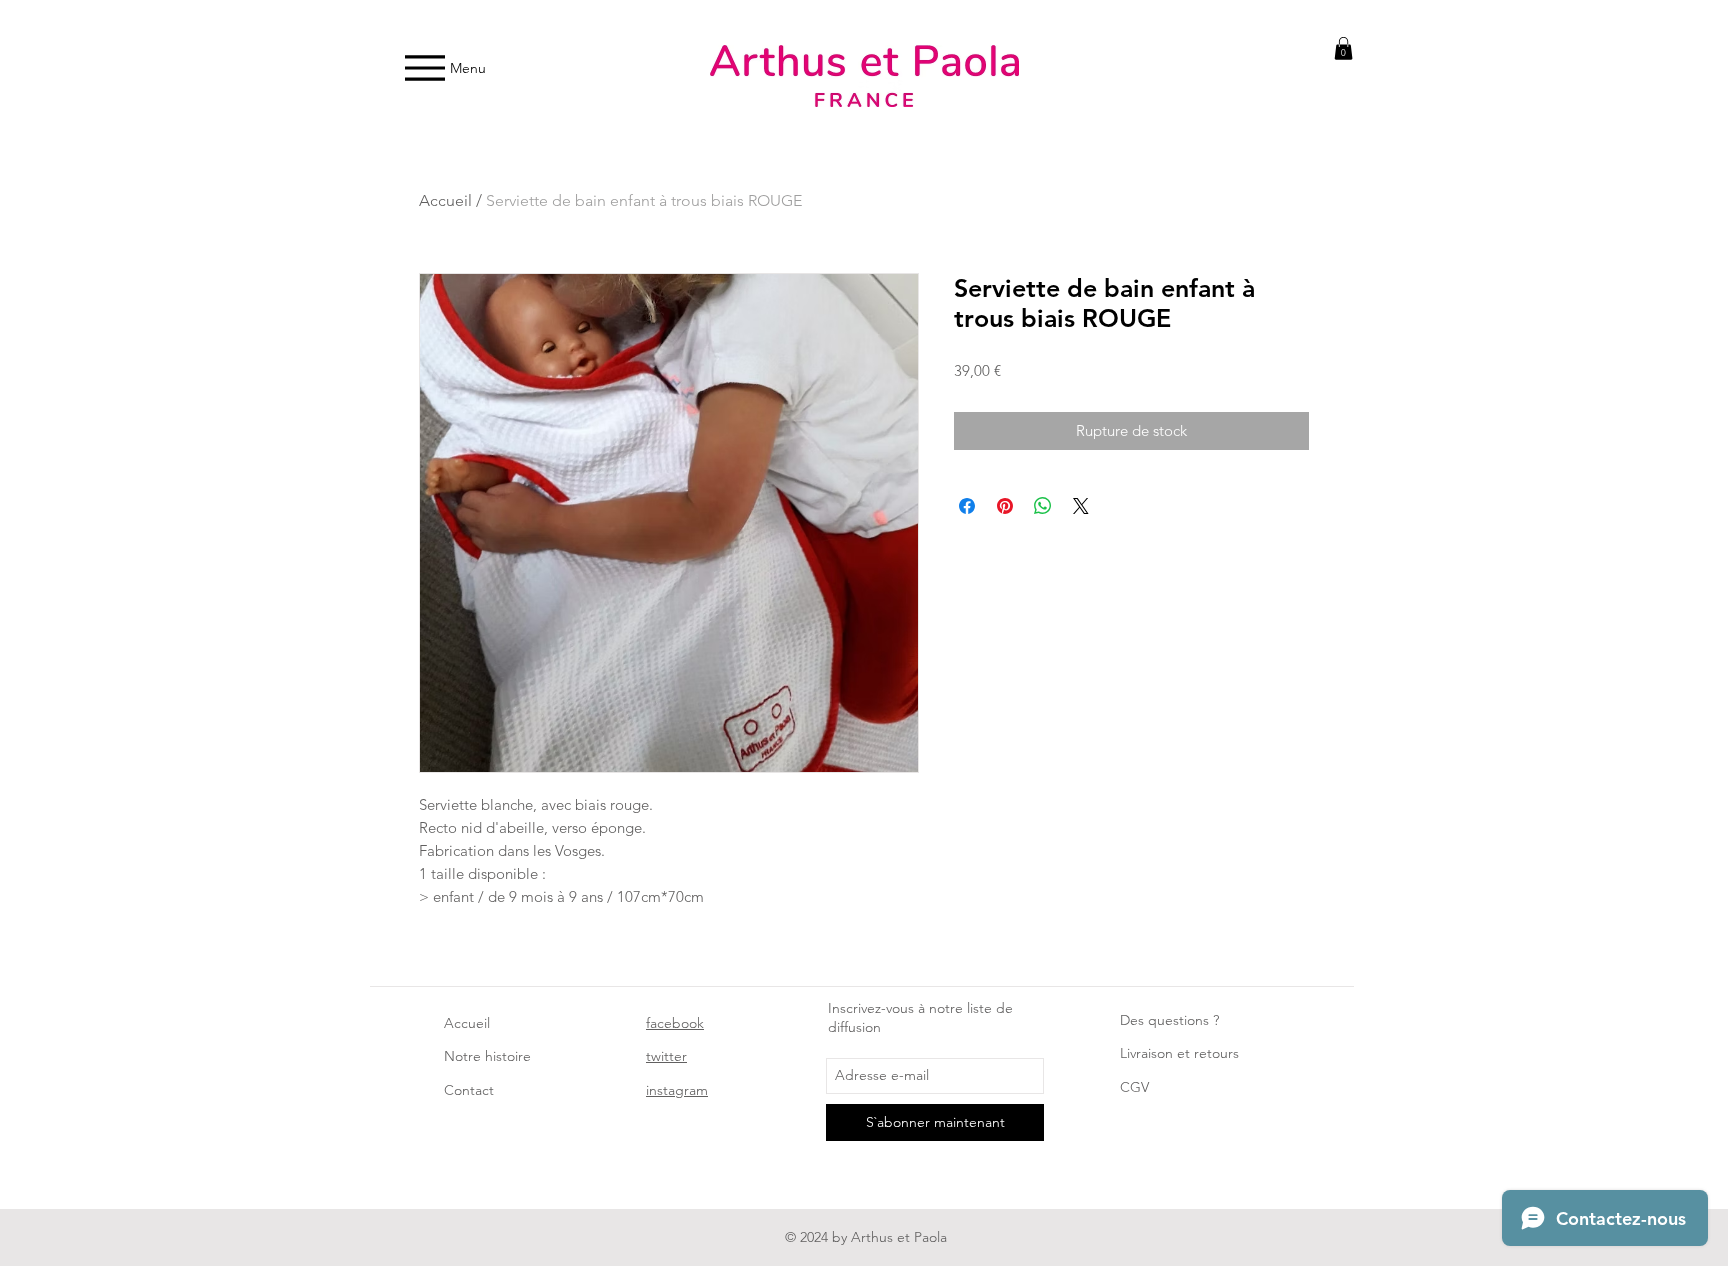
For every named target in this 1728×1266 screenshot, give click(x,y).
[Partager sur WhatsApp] (1043, 506)
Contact (469, 1090)
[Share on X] (1081, 506)
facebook (675, 1023)
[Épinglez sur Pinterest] (1005, 506)
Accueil (445, 200)
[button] (1343, 48)
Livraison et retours (1179, 1053)
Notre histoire (487, 1056)
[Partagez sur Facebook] (967, 506)
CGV (1134, 1087)
